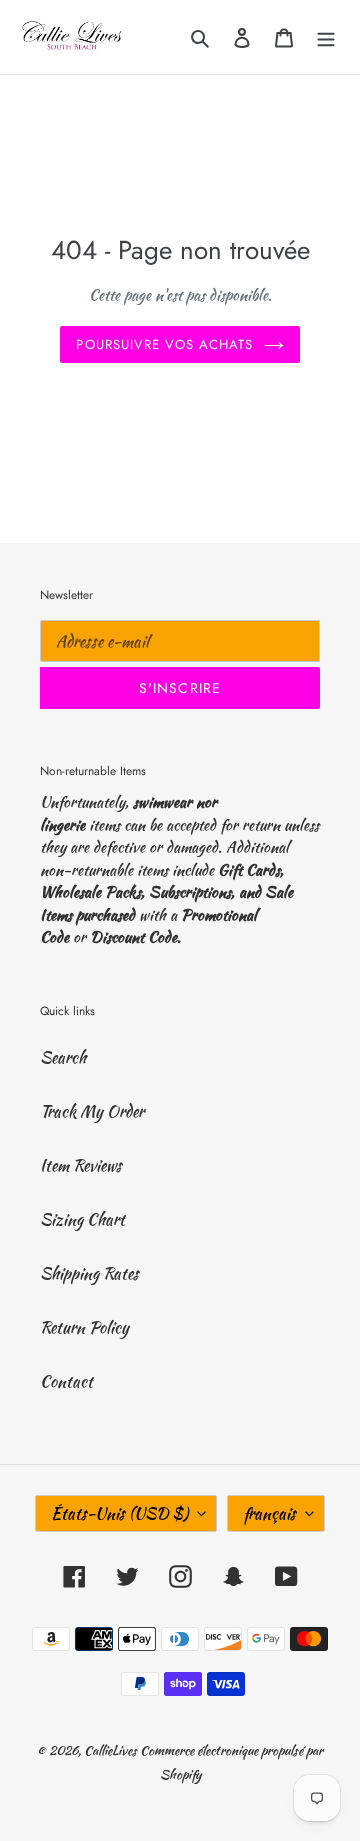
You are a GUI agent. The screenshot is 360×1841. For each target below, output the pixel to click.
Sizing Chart (82, 1219)
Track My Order (92, 1111)
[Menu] (326, 37)
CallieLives (112, 1750)
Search (63, 1057)
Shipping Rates (89, 1273)
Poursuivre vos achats (164, 344)
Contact (66, 1381)
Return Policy (84, 1327)
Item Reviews (81, 1165)
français (269, 1513)
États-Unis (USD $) (119, 1513)
